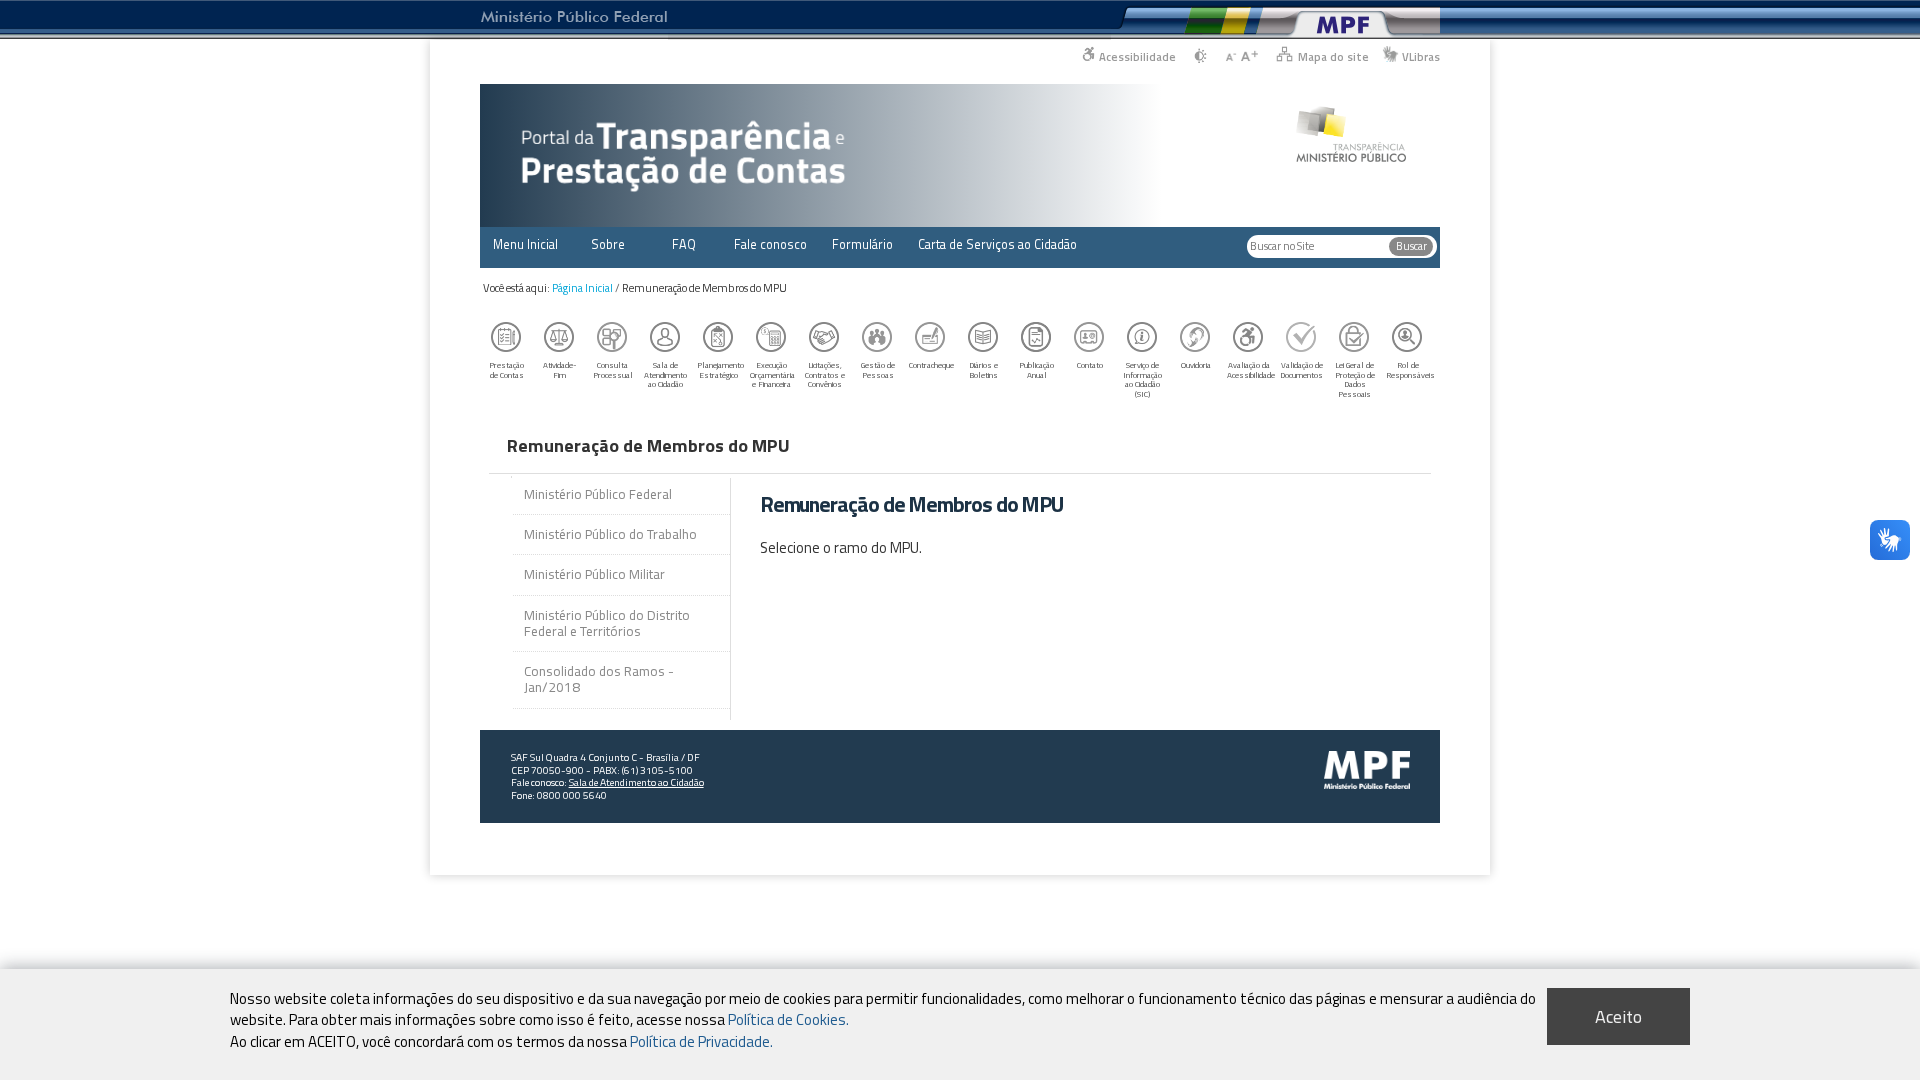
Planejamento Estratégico (720, 369)
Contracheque (931, 364)
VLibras (1421, 56)
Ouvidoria (1196, 364)
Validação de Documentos (1301, 369)
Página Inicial (582, 288)
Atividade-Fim (560, 369)
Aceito (1618, 1016)
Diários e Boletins (983, 369)
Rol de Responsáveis (1410, 369)
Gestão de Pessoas (878, 369)
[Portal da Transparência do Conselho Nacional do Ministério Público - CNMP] (1351, 123)
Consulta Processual (613, 369)
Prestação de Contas (506, 369)
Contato (1090, 364)
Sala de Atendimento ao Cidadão (665, 374)
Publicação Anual (1036, 369)
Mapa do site (1333, 56)
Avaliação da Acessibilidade (1251, 369)
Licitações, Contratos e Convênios (825, 374)
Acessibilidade (1137, 56)
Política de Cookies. (788, 1019)
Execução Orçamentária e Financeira (772, 374)
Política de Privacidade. (701, 1040)
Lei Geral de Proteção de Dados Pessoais (1355, 379)
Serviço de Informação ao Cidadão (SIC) (1142, 379)
